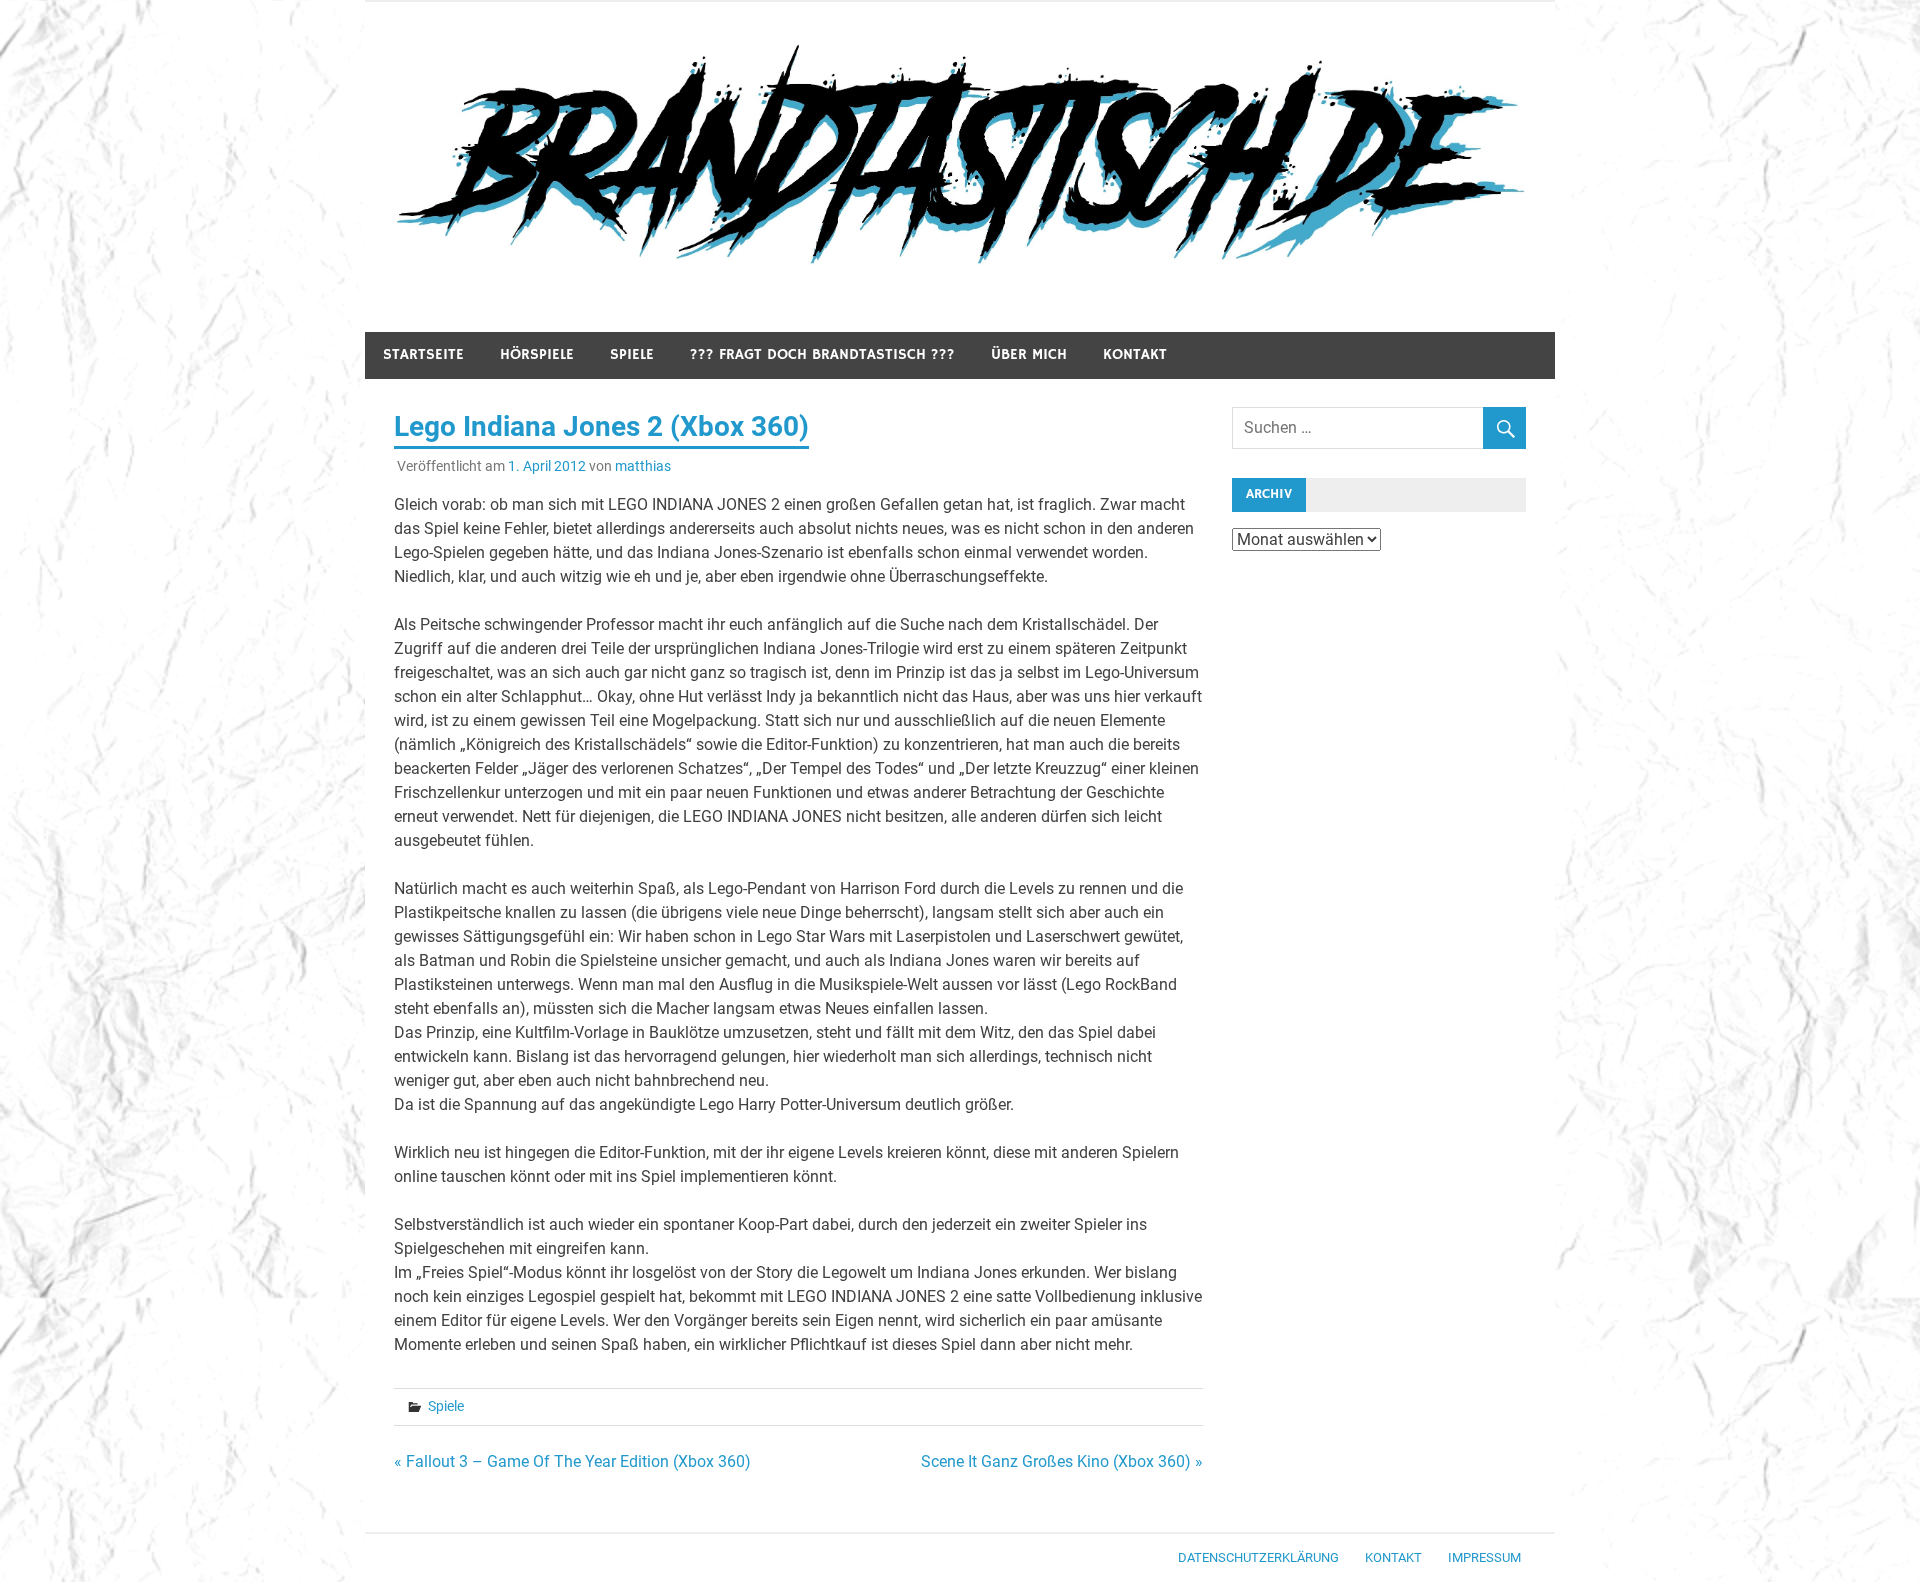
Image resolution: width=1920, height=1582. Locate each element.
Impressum (1484, 1557)
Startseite (423, 354)
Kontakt (1135, 354)
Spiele (632, 354)
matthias (643, 466)
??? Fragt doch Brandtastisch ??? (822, 354)
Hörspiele (537, 354)
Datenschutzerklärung (1258, 1557)
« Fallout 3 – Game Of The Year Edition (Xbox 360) (572, 1461)
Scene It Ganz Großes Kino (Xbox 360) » (1062, 1461)
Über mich (1029, 354)
